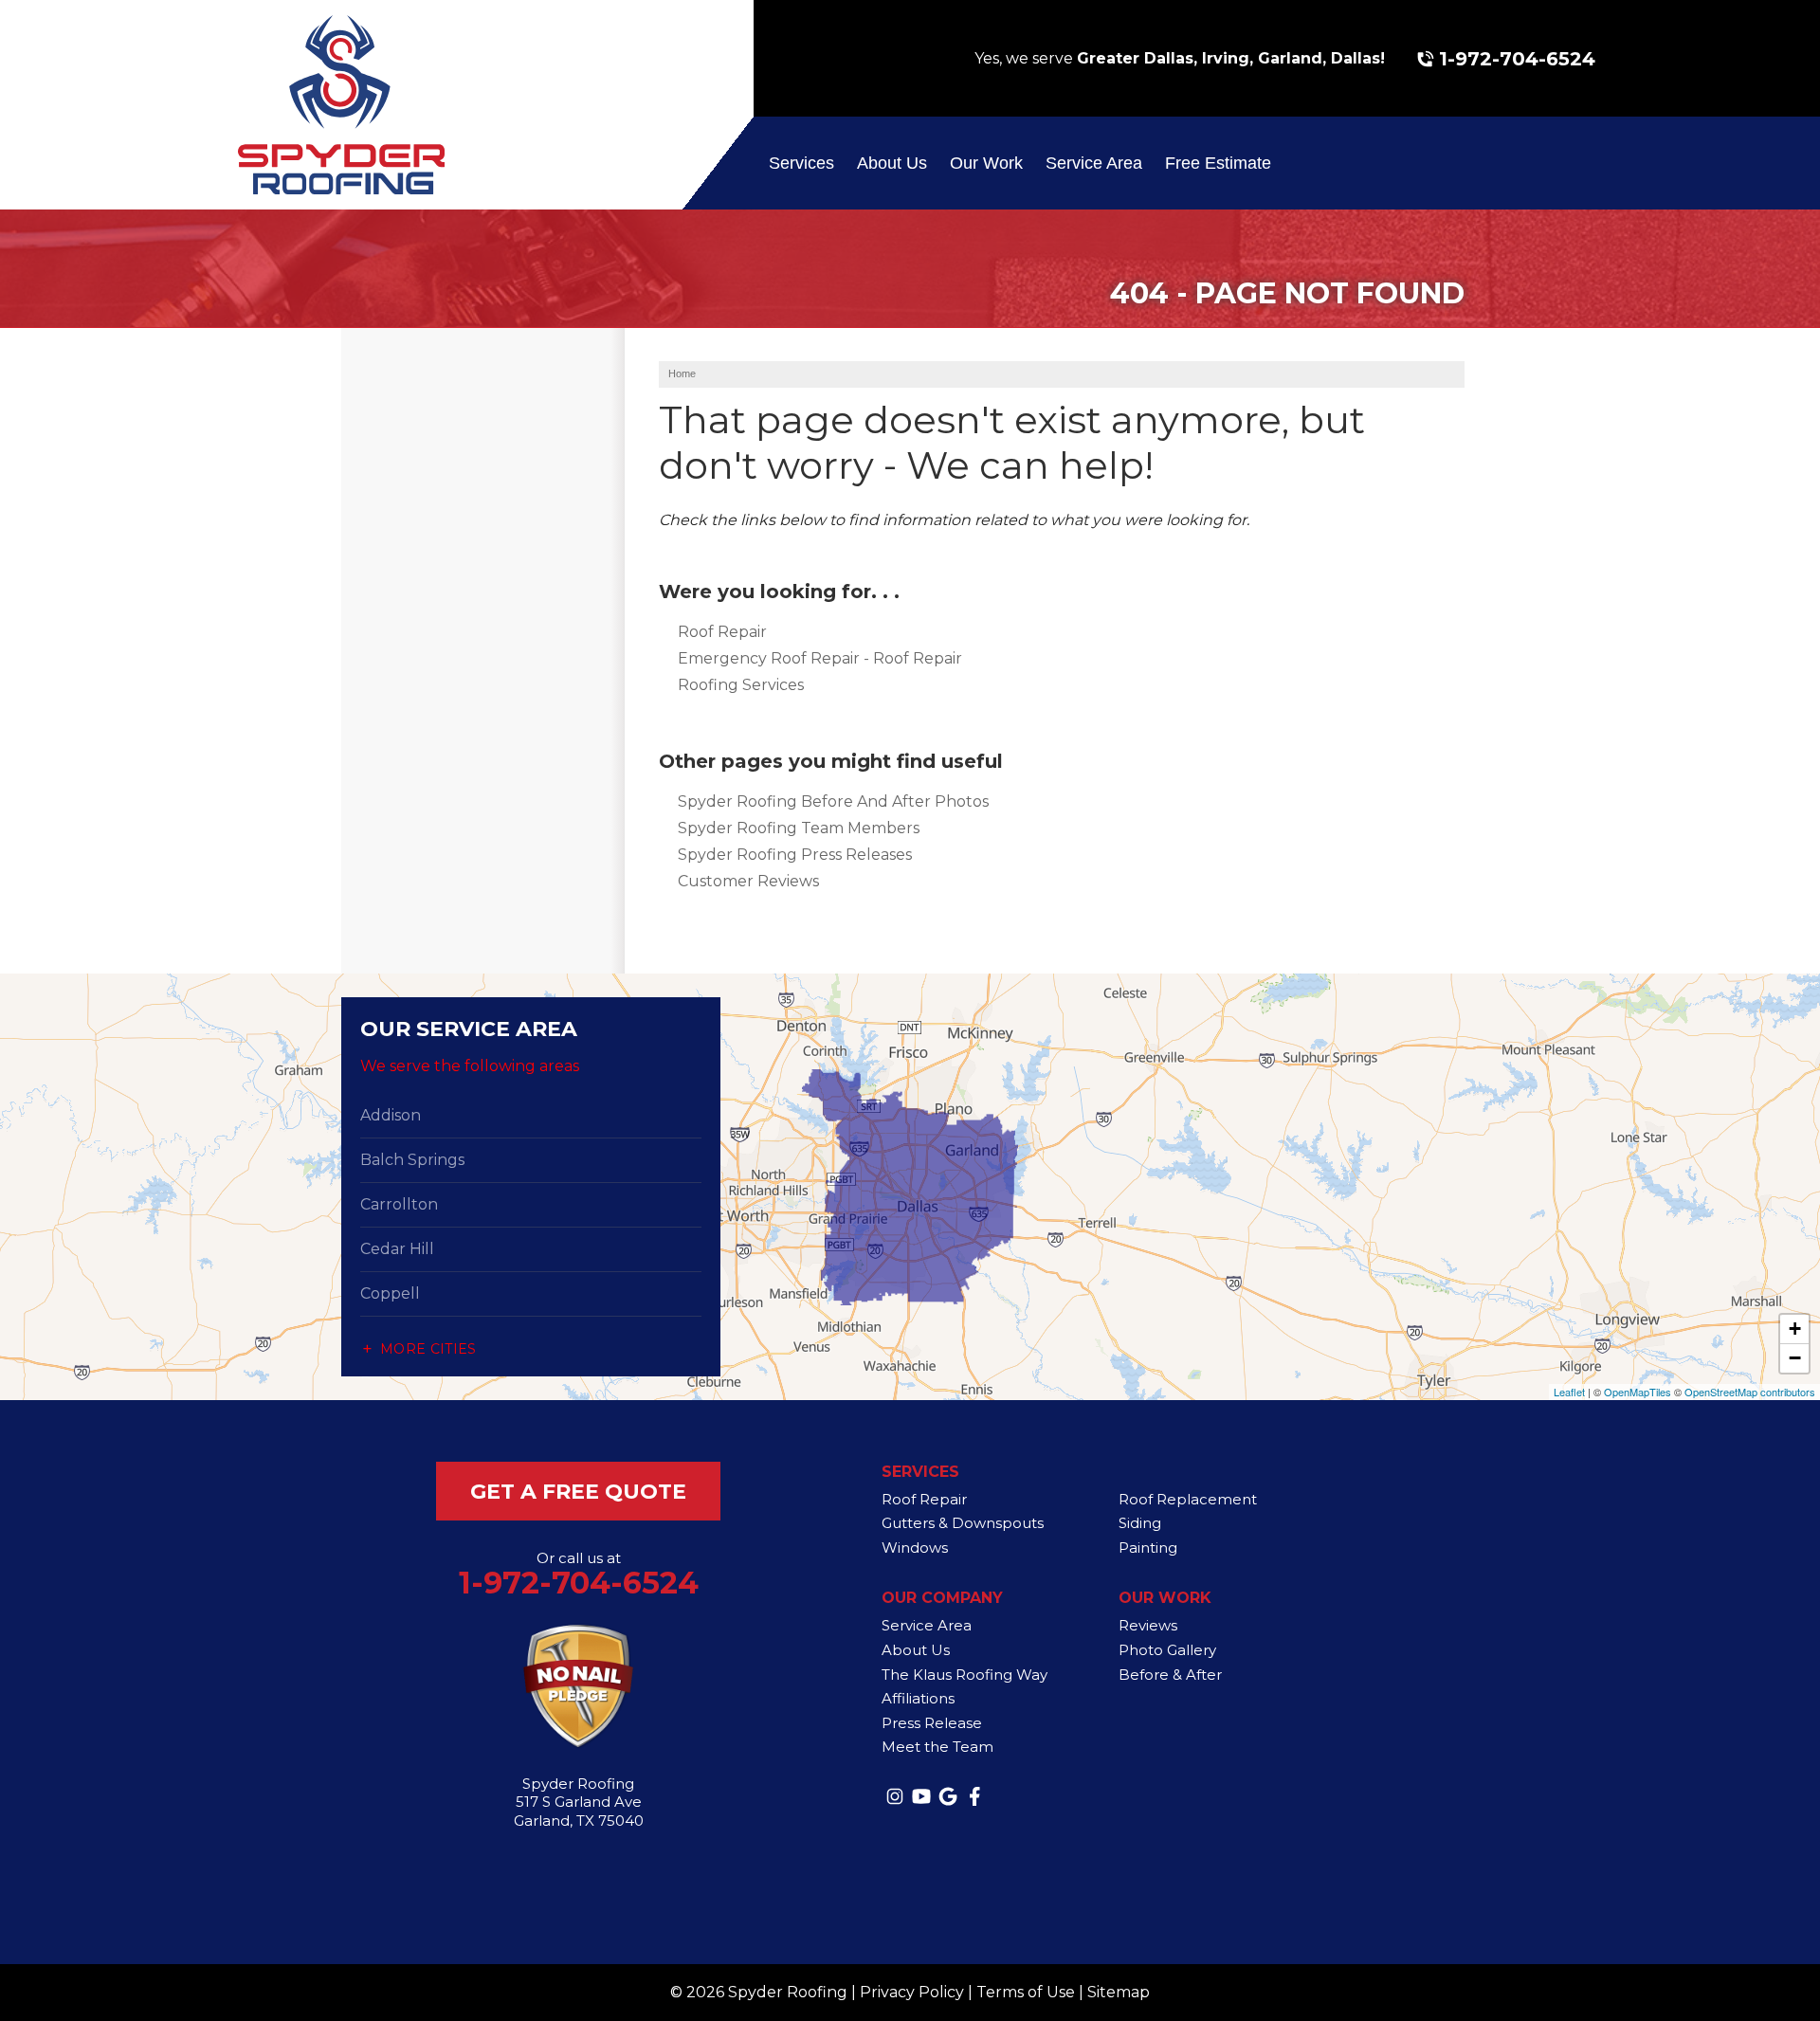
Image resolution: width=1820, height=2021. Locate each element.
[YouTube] (921, 1796)
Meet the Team (937, 1747)
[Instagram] (895, 1796)
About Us (892, 163)
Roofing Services (741, 685)
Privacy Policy (912, 1992)
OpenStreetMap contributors (1750, 1392)
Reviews (1148, 1625)
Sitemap (1119, 1992)
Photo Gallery (1167, 1650)
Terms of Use (1026, 1992)
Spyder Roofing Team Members (799, 828)
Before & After (1170, 1675)
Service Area (1094, 163)
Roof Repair (722, 632)
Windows (915, 1548)
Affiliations (918, 1698)
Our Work (986, 163)
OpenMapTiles (1638, 1392)
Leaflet (1569, 1392)
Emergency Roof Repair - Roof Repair (820, 658)
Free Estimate (1218, 163)
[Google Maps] (948, 1796)
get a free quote (578, 1492)
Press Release (932, 1723)
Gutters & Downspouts (963, 1523)
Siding (1140, 1523)
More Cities (428, 1349)
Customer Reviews (748, 881)
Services (801, 163)
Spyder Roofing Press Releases (795, 855)
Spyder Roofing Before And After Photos (833, 801)
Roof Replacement (1188, 1499)
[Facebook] (974, 1796)
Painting (1148, 1548)
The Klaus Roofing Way (965, 1675)
